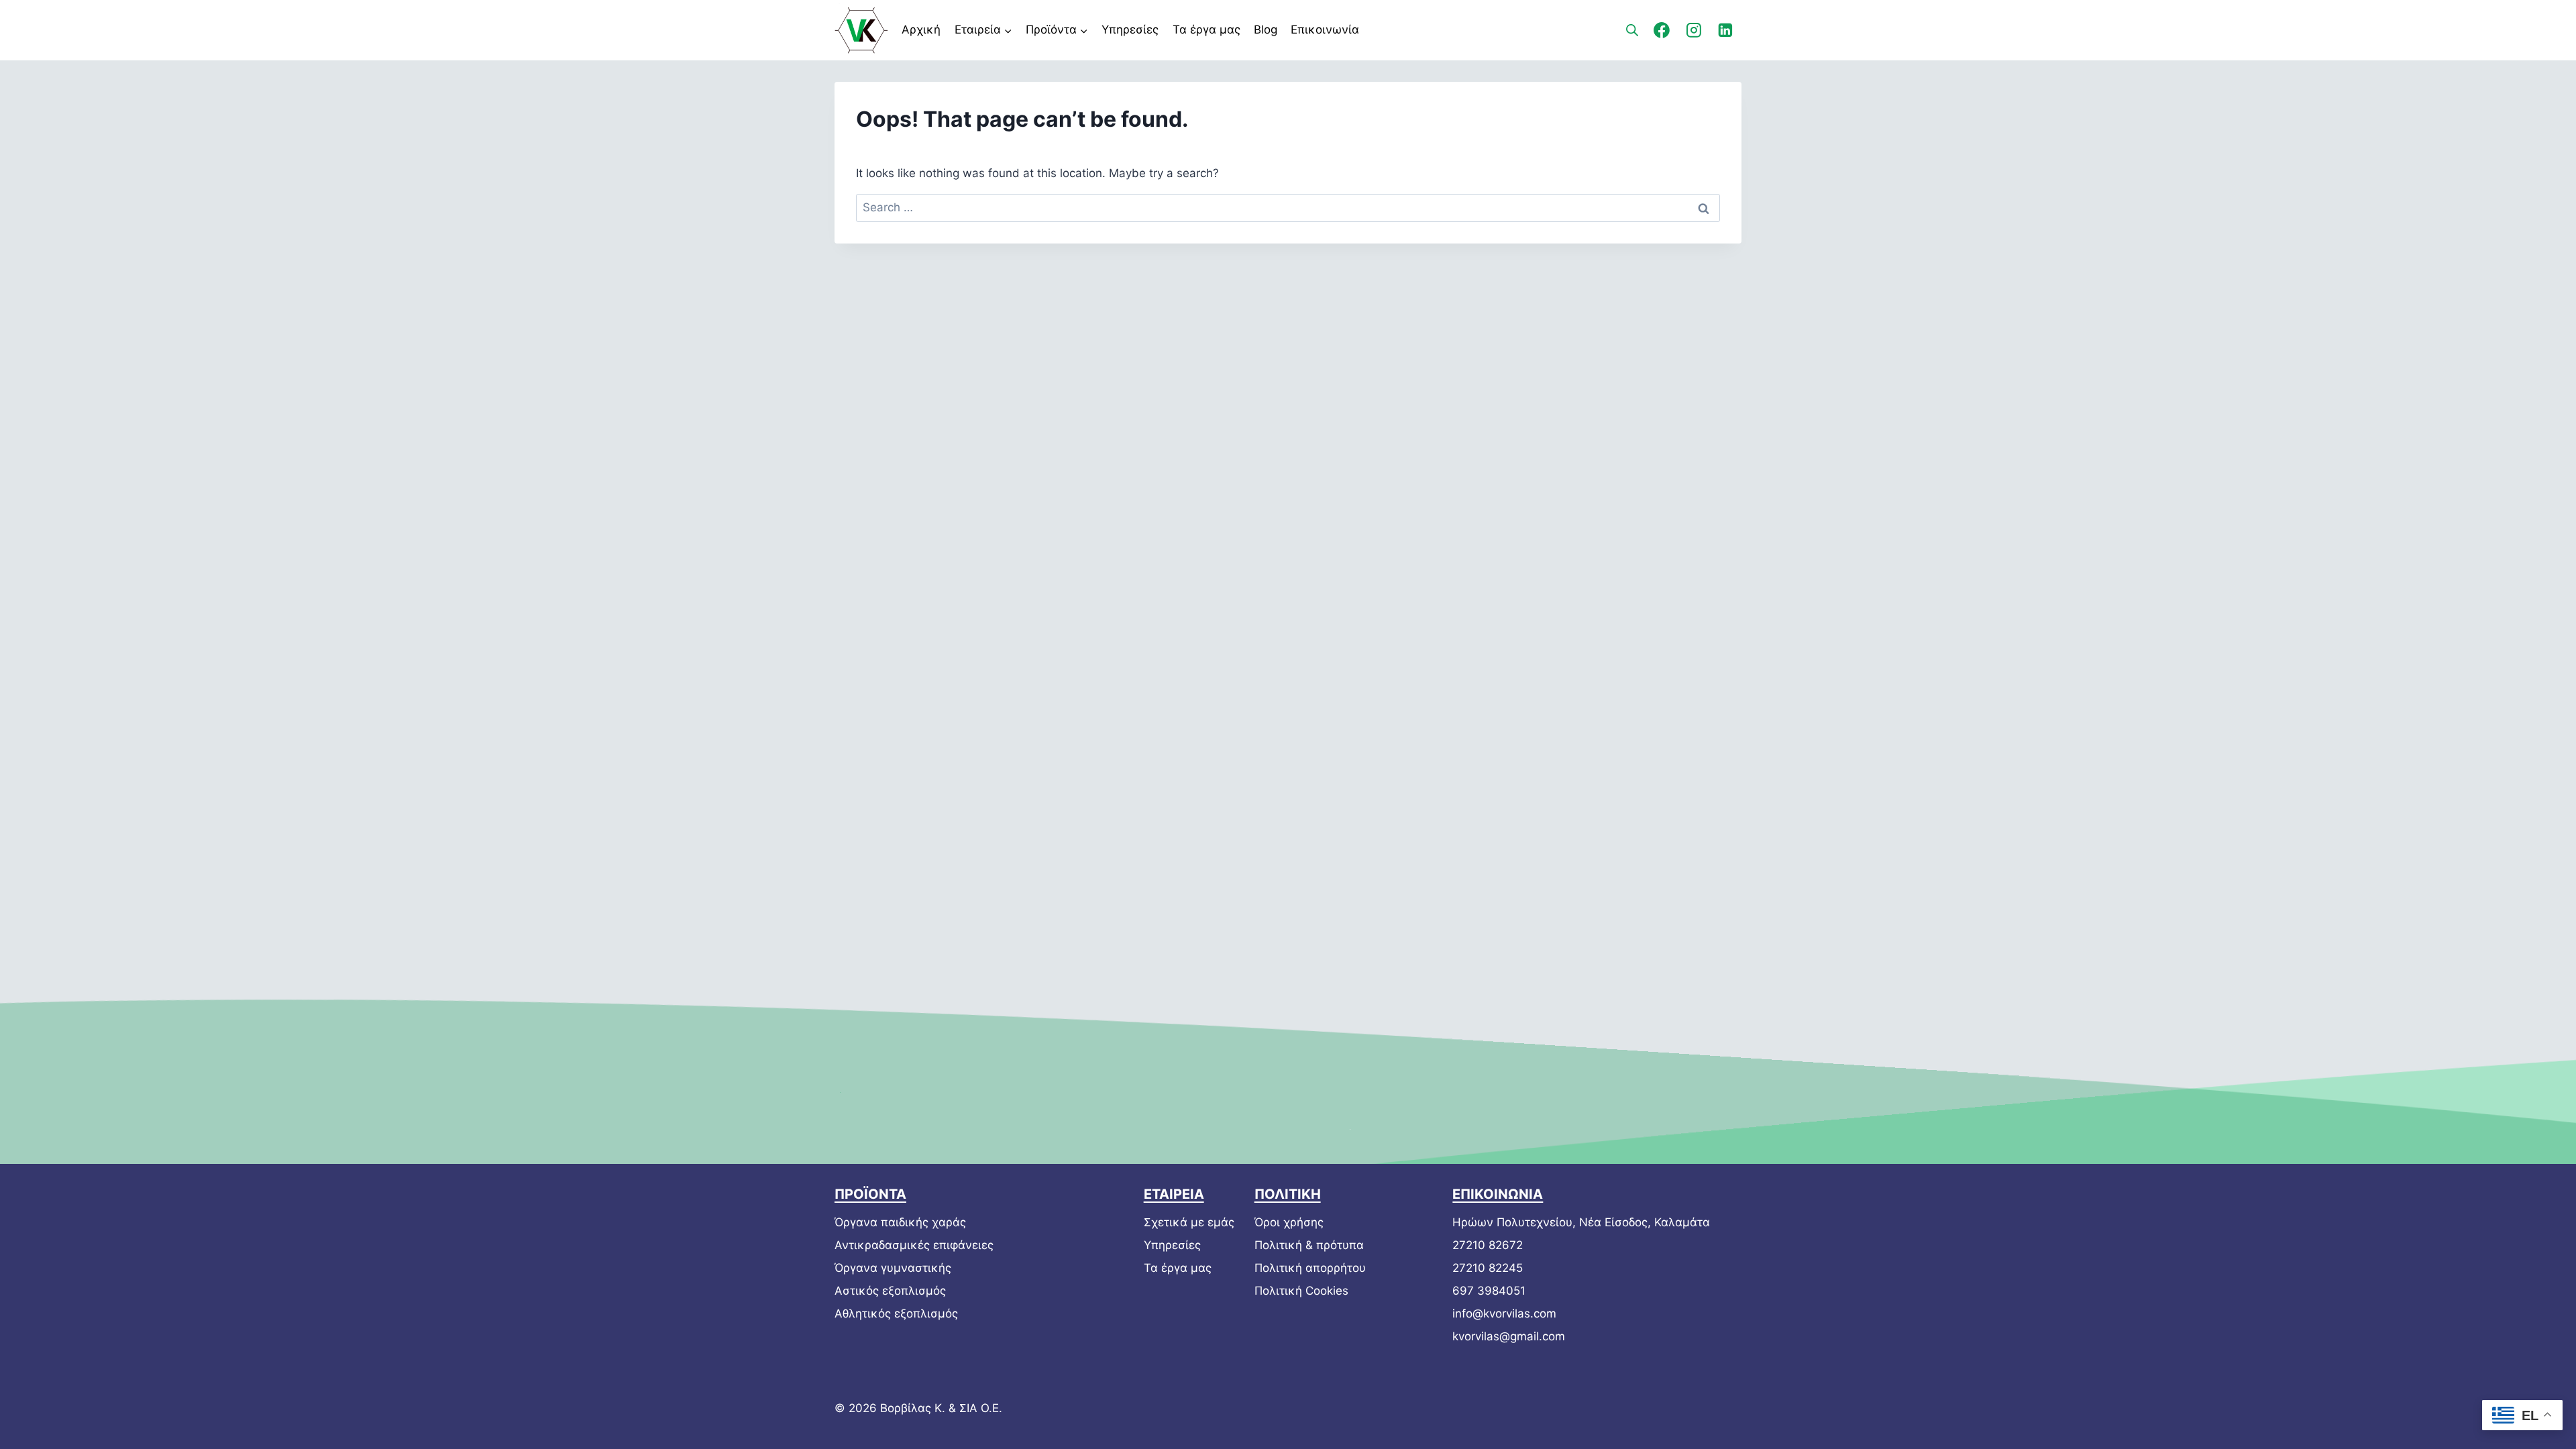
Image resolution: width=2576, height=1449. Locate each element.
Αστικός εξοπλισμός (890, 1291)
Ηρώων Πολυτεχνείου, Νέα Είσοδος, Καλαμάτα (1581, 1222)
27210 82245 (1488, 1268)
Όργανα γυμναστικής (893, 1268)
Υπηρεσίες (1130, 30)
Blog (1266, 30)
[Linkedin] (1725, 30)
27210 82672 (1488, 1245)
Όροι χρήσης (1289, 1222)
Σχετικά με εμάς (1189, 1222)
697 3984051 (1489, 1291)
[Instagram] (1694, 30)
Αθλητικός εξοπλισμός (896, 1313)
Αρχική (921, 30)
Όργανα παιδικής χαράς (900, 1222)
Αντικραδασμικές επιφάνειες (914, 1245)
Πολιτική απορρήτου (1310, 1268)
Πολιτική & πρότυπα (1309, 1245)
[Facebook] (1662, 30)
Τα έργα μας (1206, 30)
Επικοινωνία (1325, 30)
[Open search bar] (1632, 30)
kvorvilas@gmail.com (1509, 1336)
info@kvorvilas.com (1504, 1313)
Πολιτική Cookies (1301, 1291)
